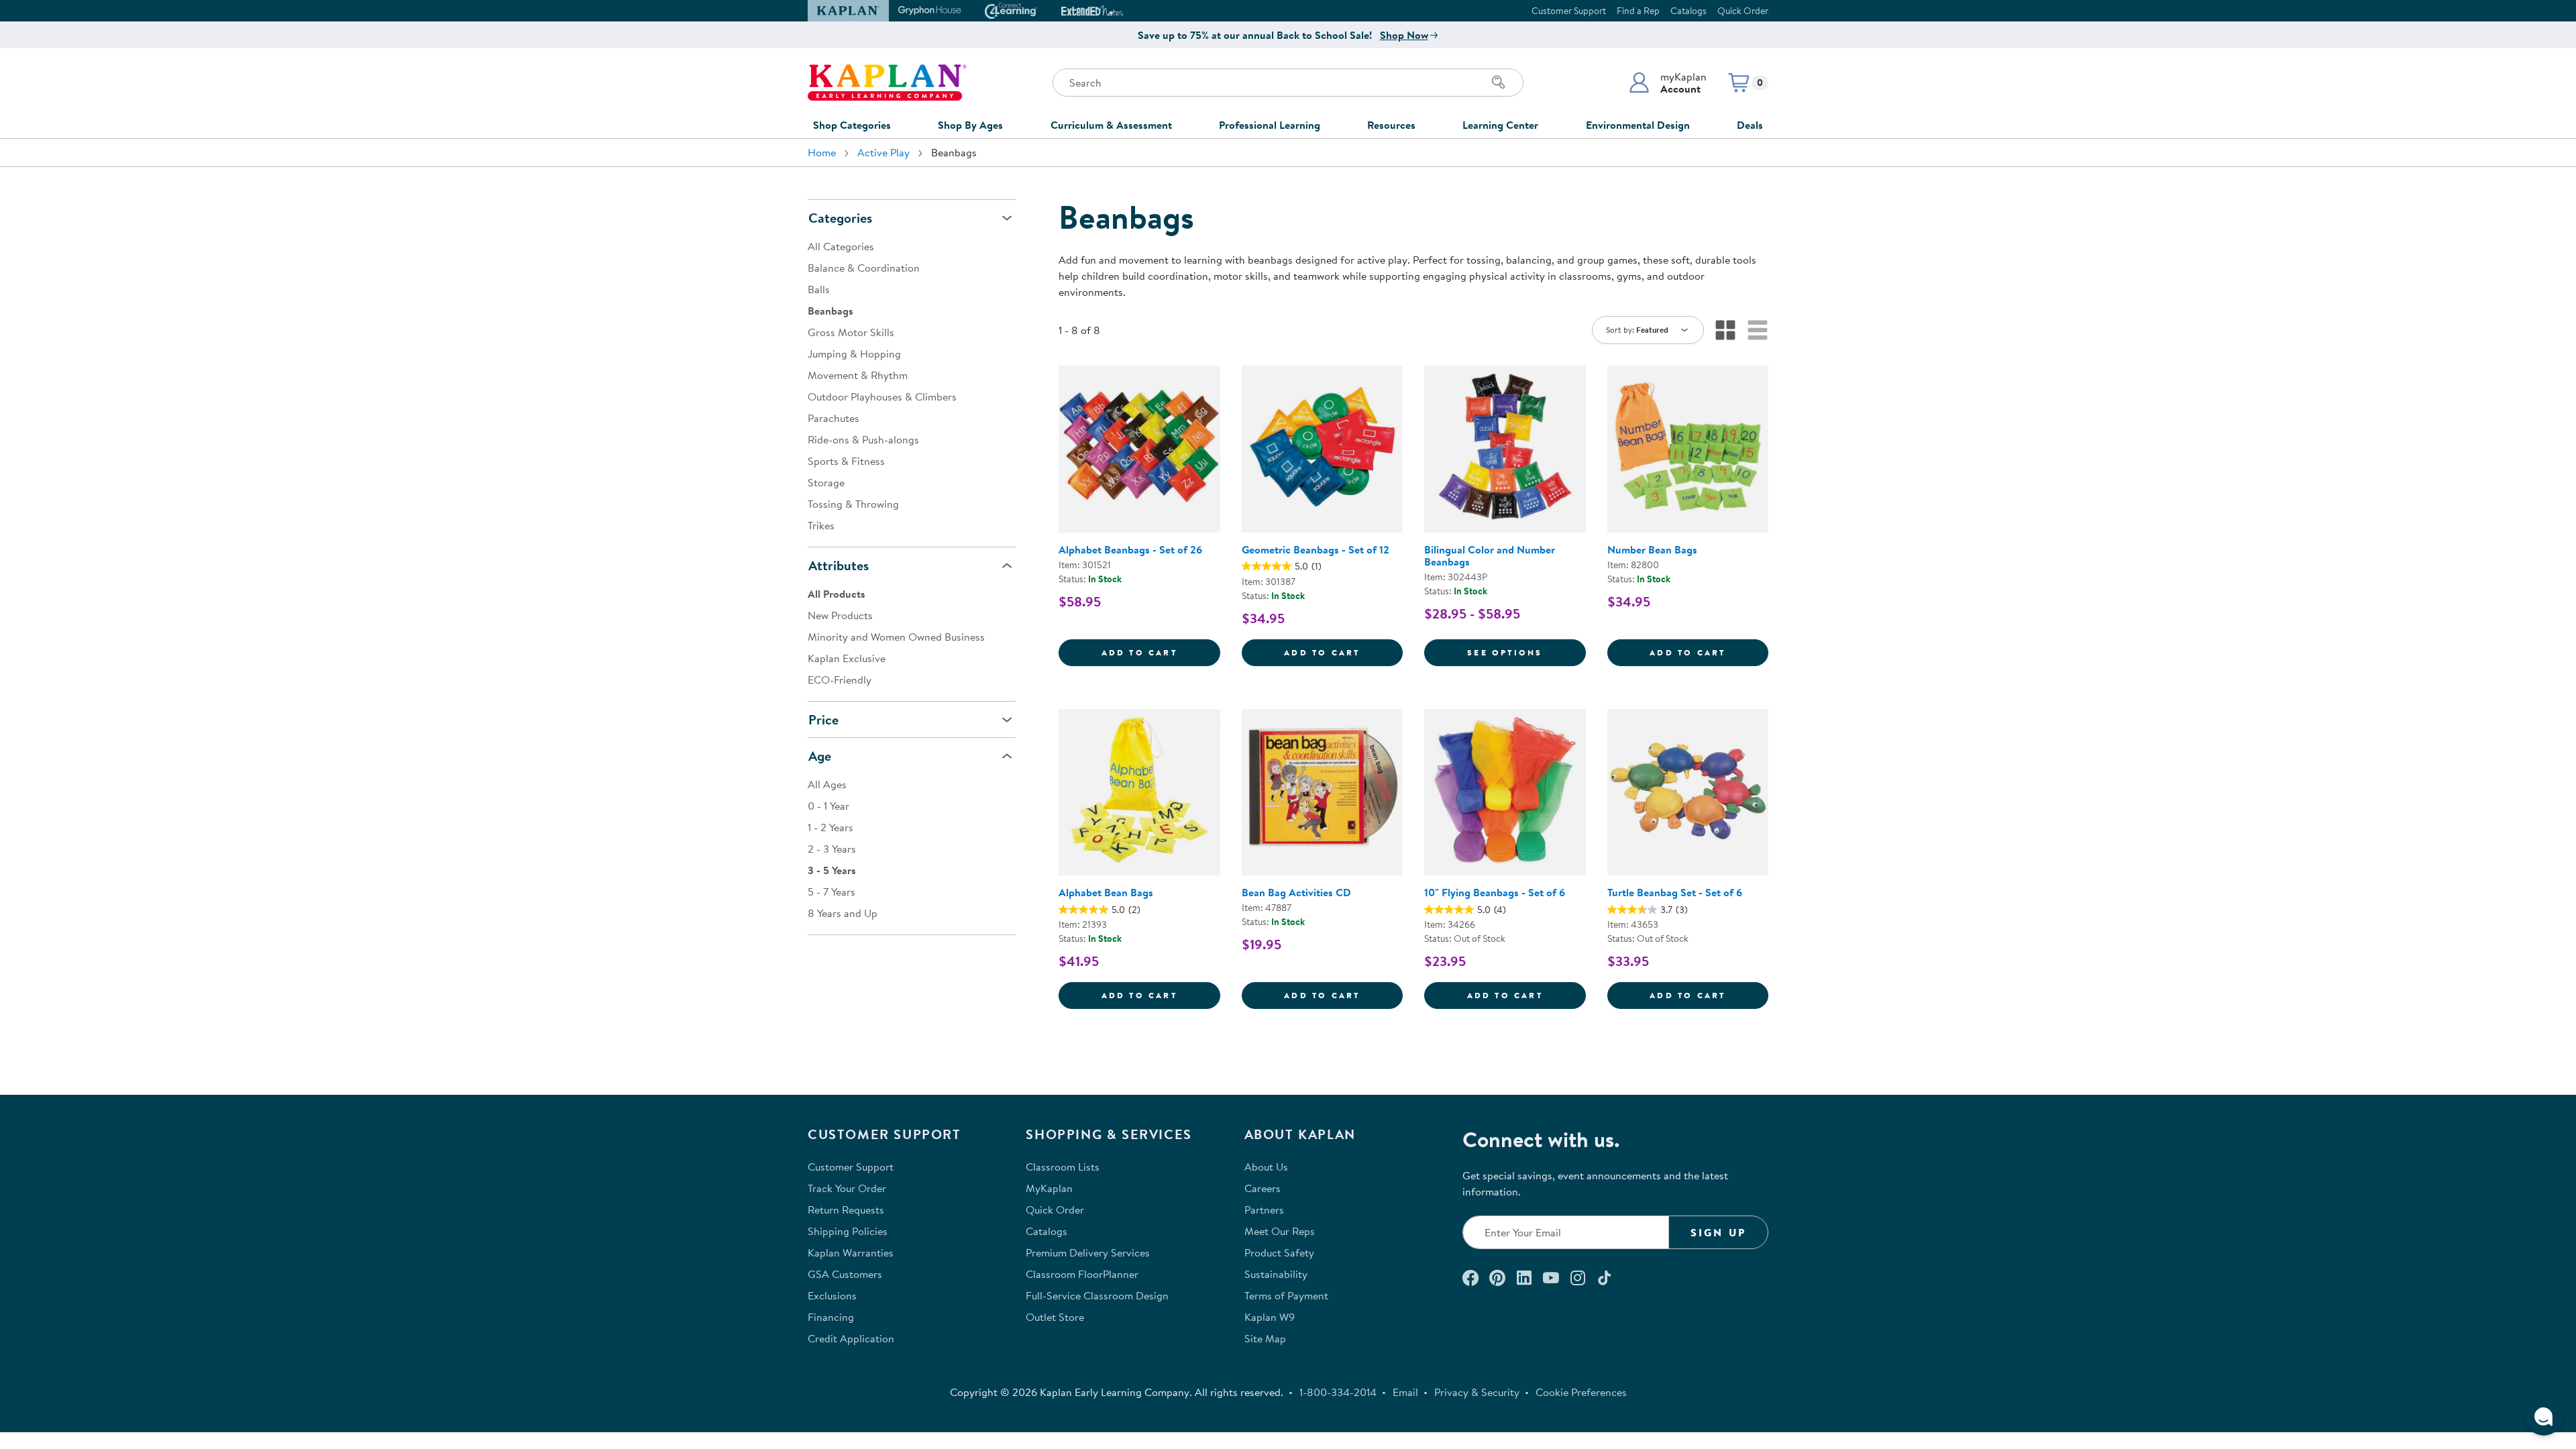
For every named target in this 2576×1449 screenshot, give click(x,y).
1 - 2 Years (830, 827)
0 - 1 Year (828, 806)
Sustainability (1276, 1274)
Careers (1263, 1188)
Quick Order (1743, 11)
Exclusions (832, 1295)
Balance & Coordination (864, 268)
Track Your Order (847, 1188)
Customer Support (1569, 11)
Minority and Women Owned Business (896, 637)
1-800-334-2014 (1338, 1392)
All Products (837, 594)
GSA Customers (845, 1274)
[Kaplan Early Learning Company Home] (887, 83)
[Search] (1499, 83)
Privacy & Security (1477, 1392)
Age (820, 756)
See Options (1526, 652)
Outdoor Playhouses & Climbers (882, 396)
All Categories (841, 246)
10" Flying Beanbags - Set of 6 (1495, 892)
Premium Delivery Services (1088, 1252)
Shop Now (1404, 35)
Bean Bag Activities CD (1296, 892)
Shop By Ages (970, 125)
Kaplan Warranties (851, 1252)
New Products (840, 615)
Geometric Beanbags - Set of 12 (1316, 549)
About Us (1266, 1167)
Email (1405, 1392)
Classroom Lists (1063, 1167)
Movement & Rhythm (858, 375)
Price (823, 719)
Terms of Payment (1286, 1295)
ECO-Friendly (840, 680)
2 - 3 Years (832, 849)
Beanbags (830, 311)
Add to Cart (1161, 652)
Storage (826, 482)
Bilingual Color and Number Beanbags (1490, 555)
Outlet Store (1055, 1317)
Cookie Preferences (1581, 1392)
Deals (1750, 125)
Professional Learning (1270, 125)
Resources (1391, 125)
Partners (1264, 1210)
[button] (1667, 83)
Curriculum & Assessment (1111, 125)
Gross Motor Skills (851, 332)
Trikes (821, 525)
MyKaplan (1049, 1188)
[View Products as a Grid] (1725, 330)
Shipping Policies (848, 1231)
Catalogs (1688, 11)
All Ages (827, 784)
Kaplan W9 (1270, 1317)
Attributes (839, 565)
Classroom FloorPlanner (1082, 1274)
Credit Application (851, 1338)
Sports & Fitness (846, 461)
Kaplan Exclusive (847, 658)
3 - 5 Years (832, 870)
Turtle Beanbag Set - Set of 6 (1675, 892)
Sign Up (1718, 1232)
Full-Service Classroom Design (1097, 1295)
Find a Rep (1638, 11)
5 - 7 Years (831, 892)
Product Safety (1279, 1252)
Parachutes (834, 418)
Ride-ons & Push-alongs (863, 439)
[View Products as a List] (1758, 330)
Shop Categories (852, 125)
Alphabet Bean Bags (1106, 892)
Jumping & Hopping (854, 354)
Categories (840, 218)
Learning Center (1500, 125)
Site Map (1265, 1338)
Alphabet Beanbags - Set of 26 (1130, 549)
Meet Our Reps (1280, 1231)
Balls (819, 289)
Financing (831, 1317)
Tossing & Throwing (853, 504)
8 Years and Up (843, 913)
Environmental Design (1638, 125)
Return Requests (846, 1210)
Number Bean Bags (1652, 549)
